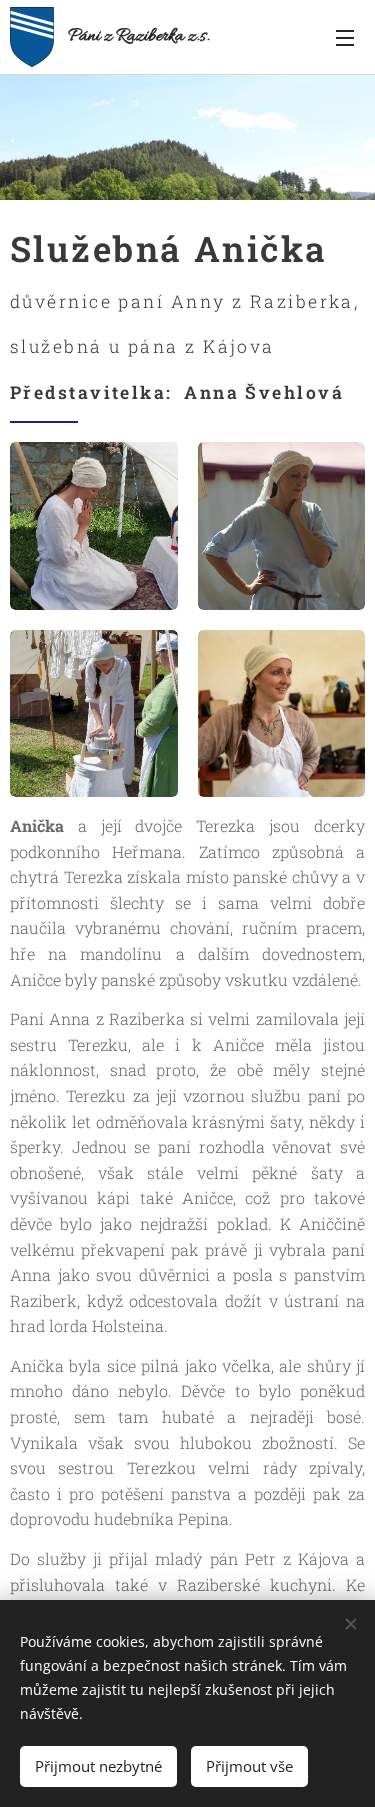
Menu (345, 37)
